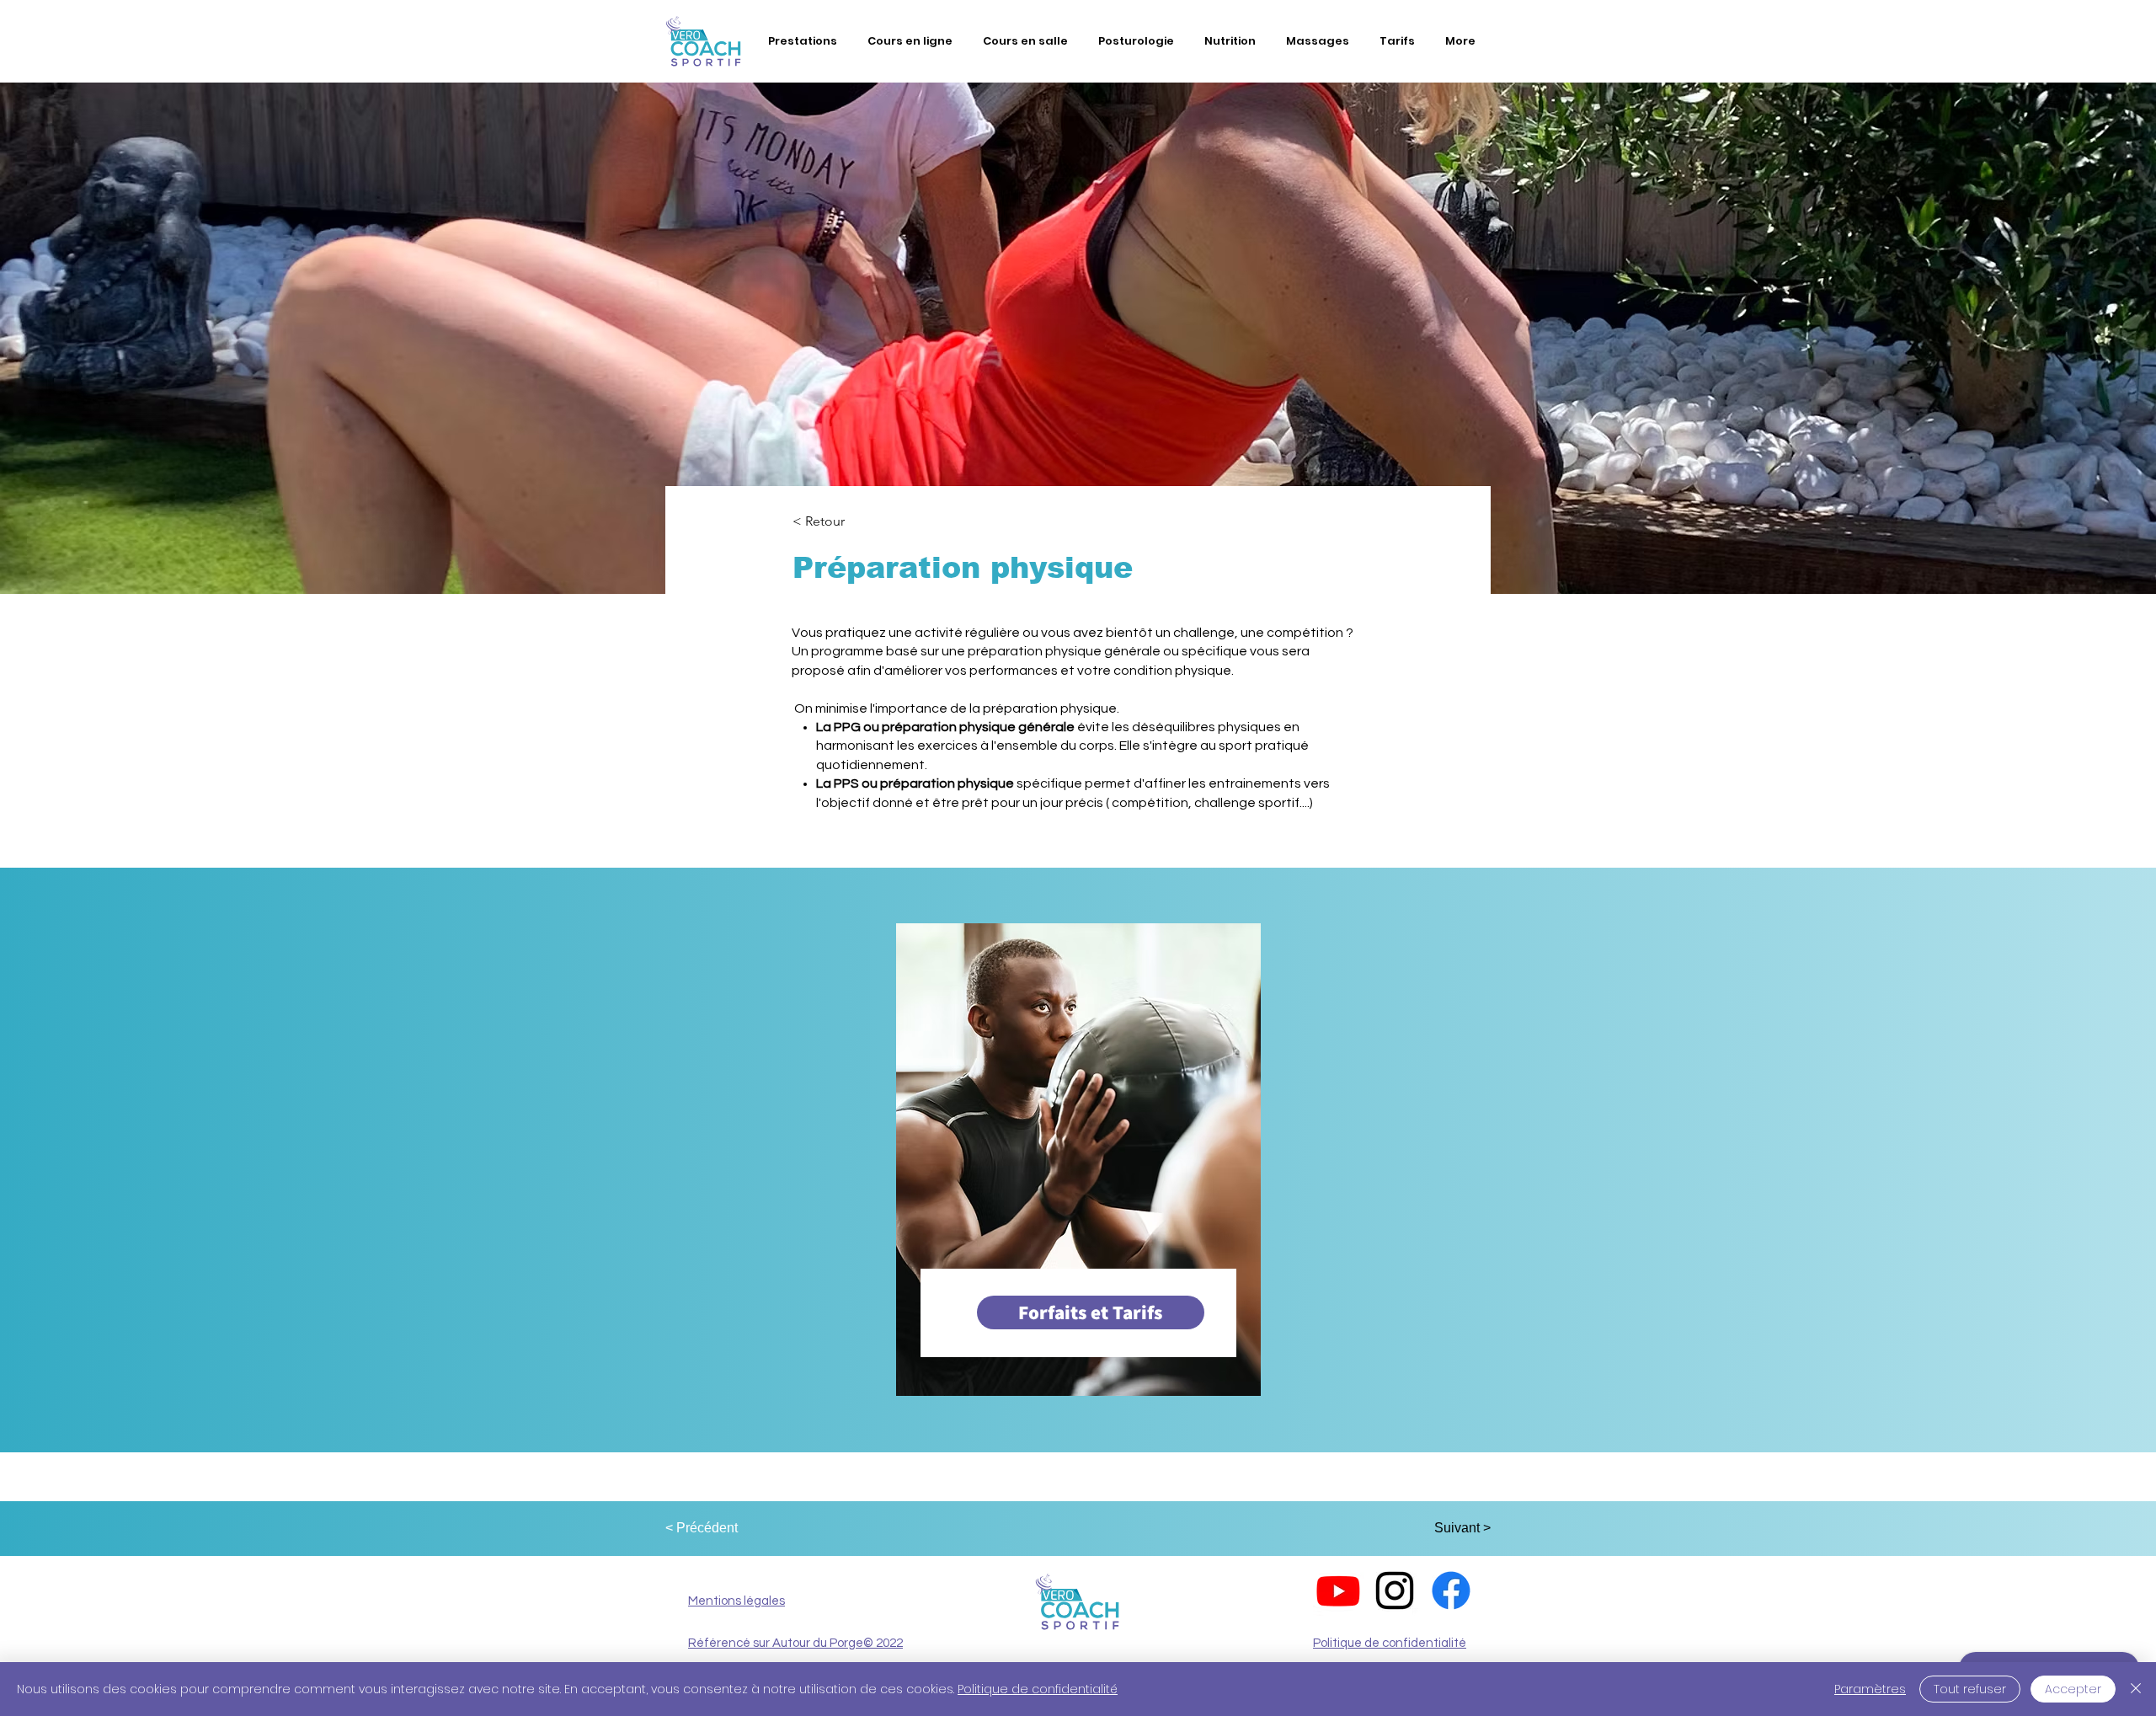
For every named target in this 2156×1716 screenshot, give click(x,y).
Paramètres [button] (1870, 1689)
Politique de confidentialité (1038, 1689)
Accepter (2073, 1689)
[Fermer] (2136, 1689)
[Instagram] (1395, 1590)
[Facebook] (1451, 1590)
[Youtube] (1338, 1590)
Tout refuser (1970, 1689)
